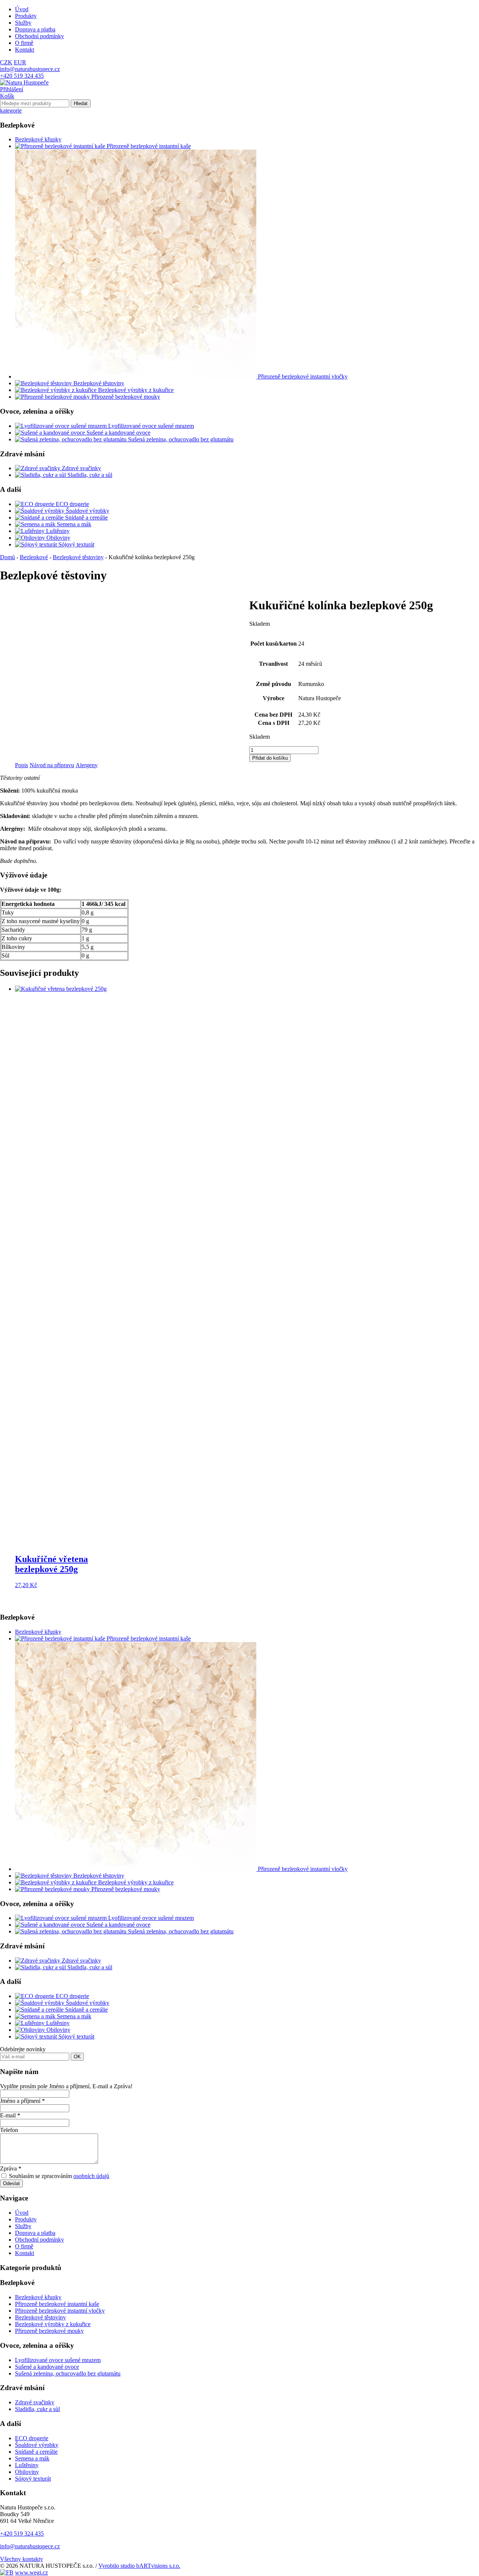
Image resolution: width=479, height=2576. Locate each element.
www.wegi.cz (31, 2572)
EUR (20, 62)
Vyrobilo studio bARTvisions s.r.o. (139, 2566)
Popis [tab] (22, 765)
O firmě (24, 43)
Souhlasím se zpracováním (58, 2176)
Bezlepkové (34, 557)
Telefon (9, 2130)
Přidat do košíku (270, 758)
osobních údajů (91, 2176)
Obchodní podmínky (39, 36)
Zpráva (11, 2168)
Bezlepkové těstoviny (78, 557)
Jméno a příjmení (22, 2101)
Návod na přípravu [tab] (52, 765)
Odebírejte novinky (23, 2049)
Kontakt (25, 50)
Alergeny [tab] (87, 765)
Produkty (26, 16)
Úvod (22, 9)
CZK (6, 62)
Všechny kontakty (22, 2559)
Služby (23, 23)
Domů (7, 557)
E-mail (10, 2115)
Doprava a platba (35, 29)
